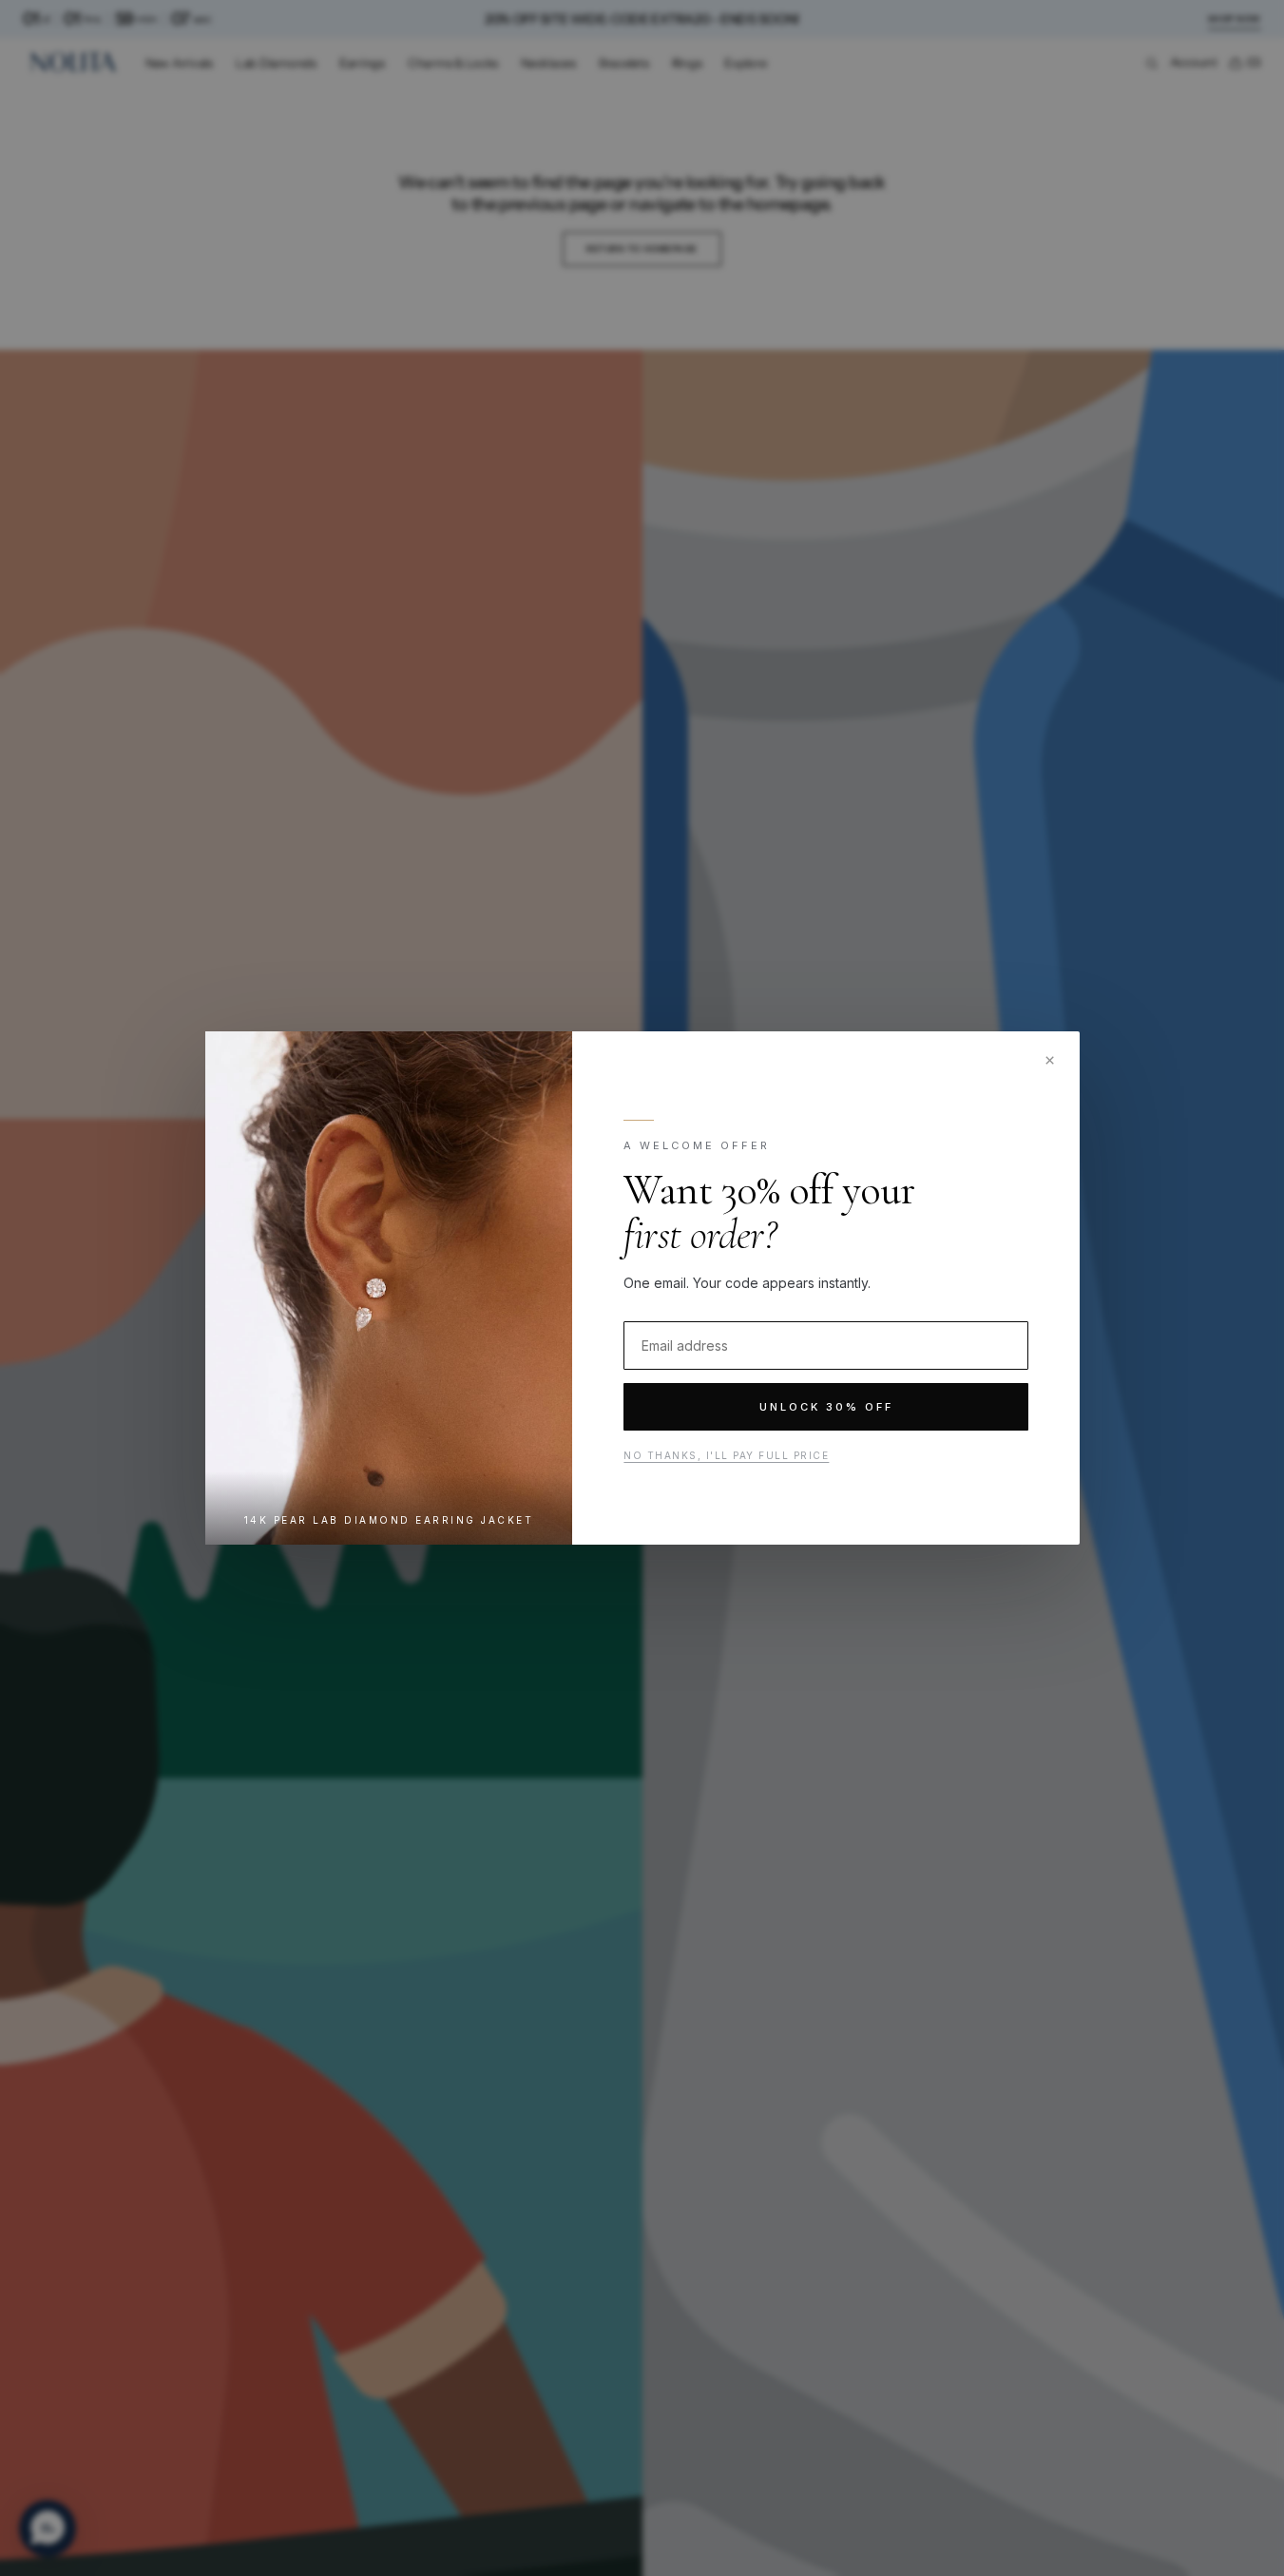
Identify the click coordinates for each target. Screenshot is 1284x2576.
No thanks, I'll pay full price (726, 1455)
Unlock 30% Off (825, 1407)
